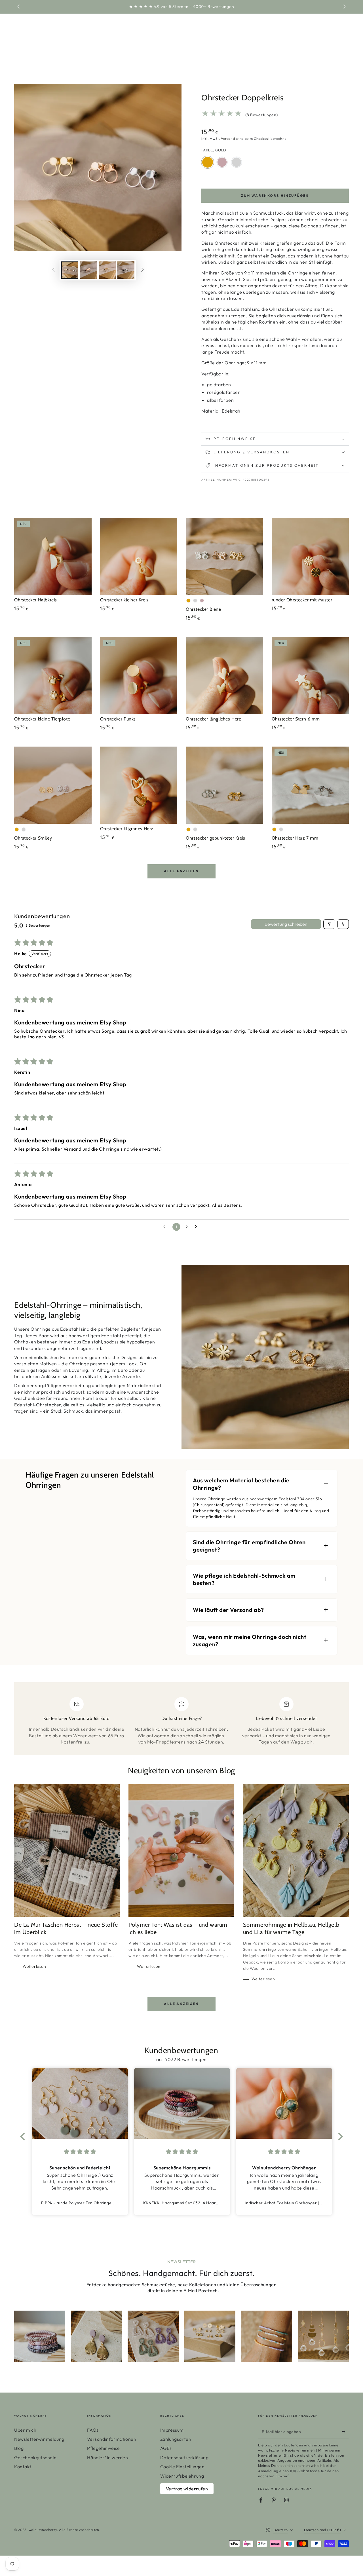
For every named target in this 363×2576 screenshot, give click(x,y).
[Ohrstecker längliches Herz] (224, 676)
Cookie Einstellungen (182, 2467)
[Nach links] (19, 7)
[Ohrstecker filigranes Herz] (139, 785)
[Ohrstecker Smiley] (53, 785)
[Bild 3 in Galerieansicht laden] (107, 270)
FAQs (93, 2430)
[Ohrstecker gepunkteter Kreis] (224, 785)
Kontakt (23, 2467)
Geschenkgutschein (35, 2457)
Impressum (172, 2430)
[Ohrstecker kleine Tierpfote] (53, 676)
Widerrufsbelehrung (182, 2476)
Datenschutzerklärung (184, 2457)
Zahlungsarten (176, 2439)
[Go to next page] (197, 1227)
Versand (228, 139)
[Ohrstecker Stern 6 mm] (310, 676)
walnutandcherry (43, 2530)
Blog (19, 2448)
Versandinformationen (112, 2439)
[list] (181, 1721)
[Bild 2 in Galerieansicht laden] (88, 270)
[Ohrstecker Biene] (224, 556)
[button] (24, 2137)
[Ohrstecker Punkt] (139, 676)
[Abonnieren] (346, 2432)
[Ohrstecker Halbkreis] (53, 556)
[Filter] (329, 924)
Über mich (25, 2430)
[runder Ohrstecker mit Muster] (310, 556)
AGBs (166, 2448)
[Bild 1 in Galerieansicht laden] (70, 270)
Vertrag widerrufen (187, 2489)
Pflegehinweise (103, 2448)
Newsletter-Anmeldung (39, 2439)
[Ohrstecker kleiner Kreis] (139, 556)
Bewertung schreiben (286, 924)
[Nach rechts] (344, 7)
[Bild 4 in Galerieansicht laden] (126, 270)
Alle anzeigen (181, 871)
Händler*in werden (107, 2457)
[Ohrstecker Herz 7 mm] (310, 785)
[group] (40, 2336)
